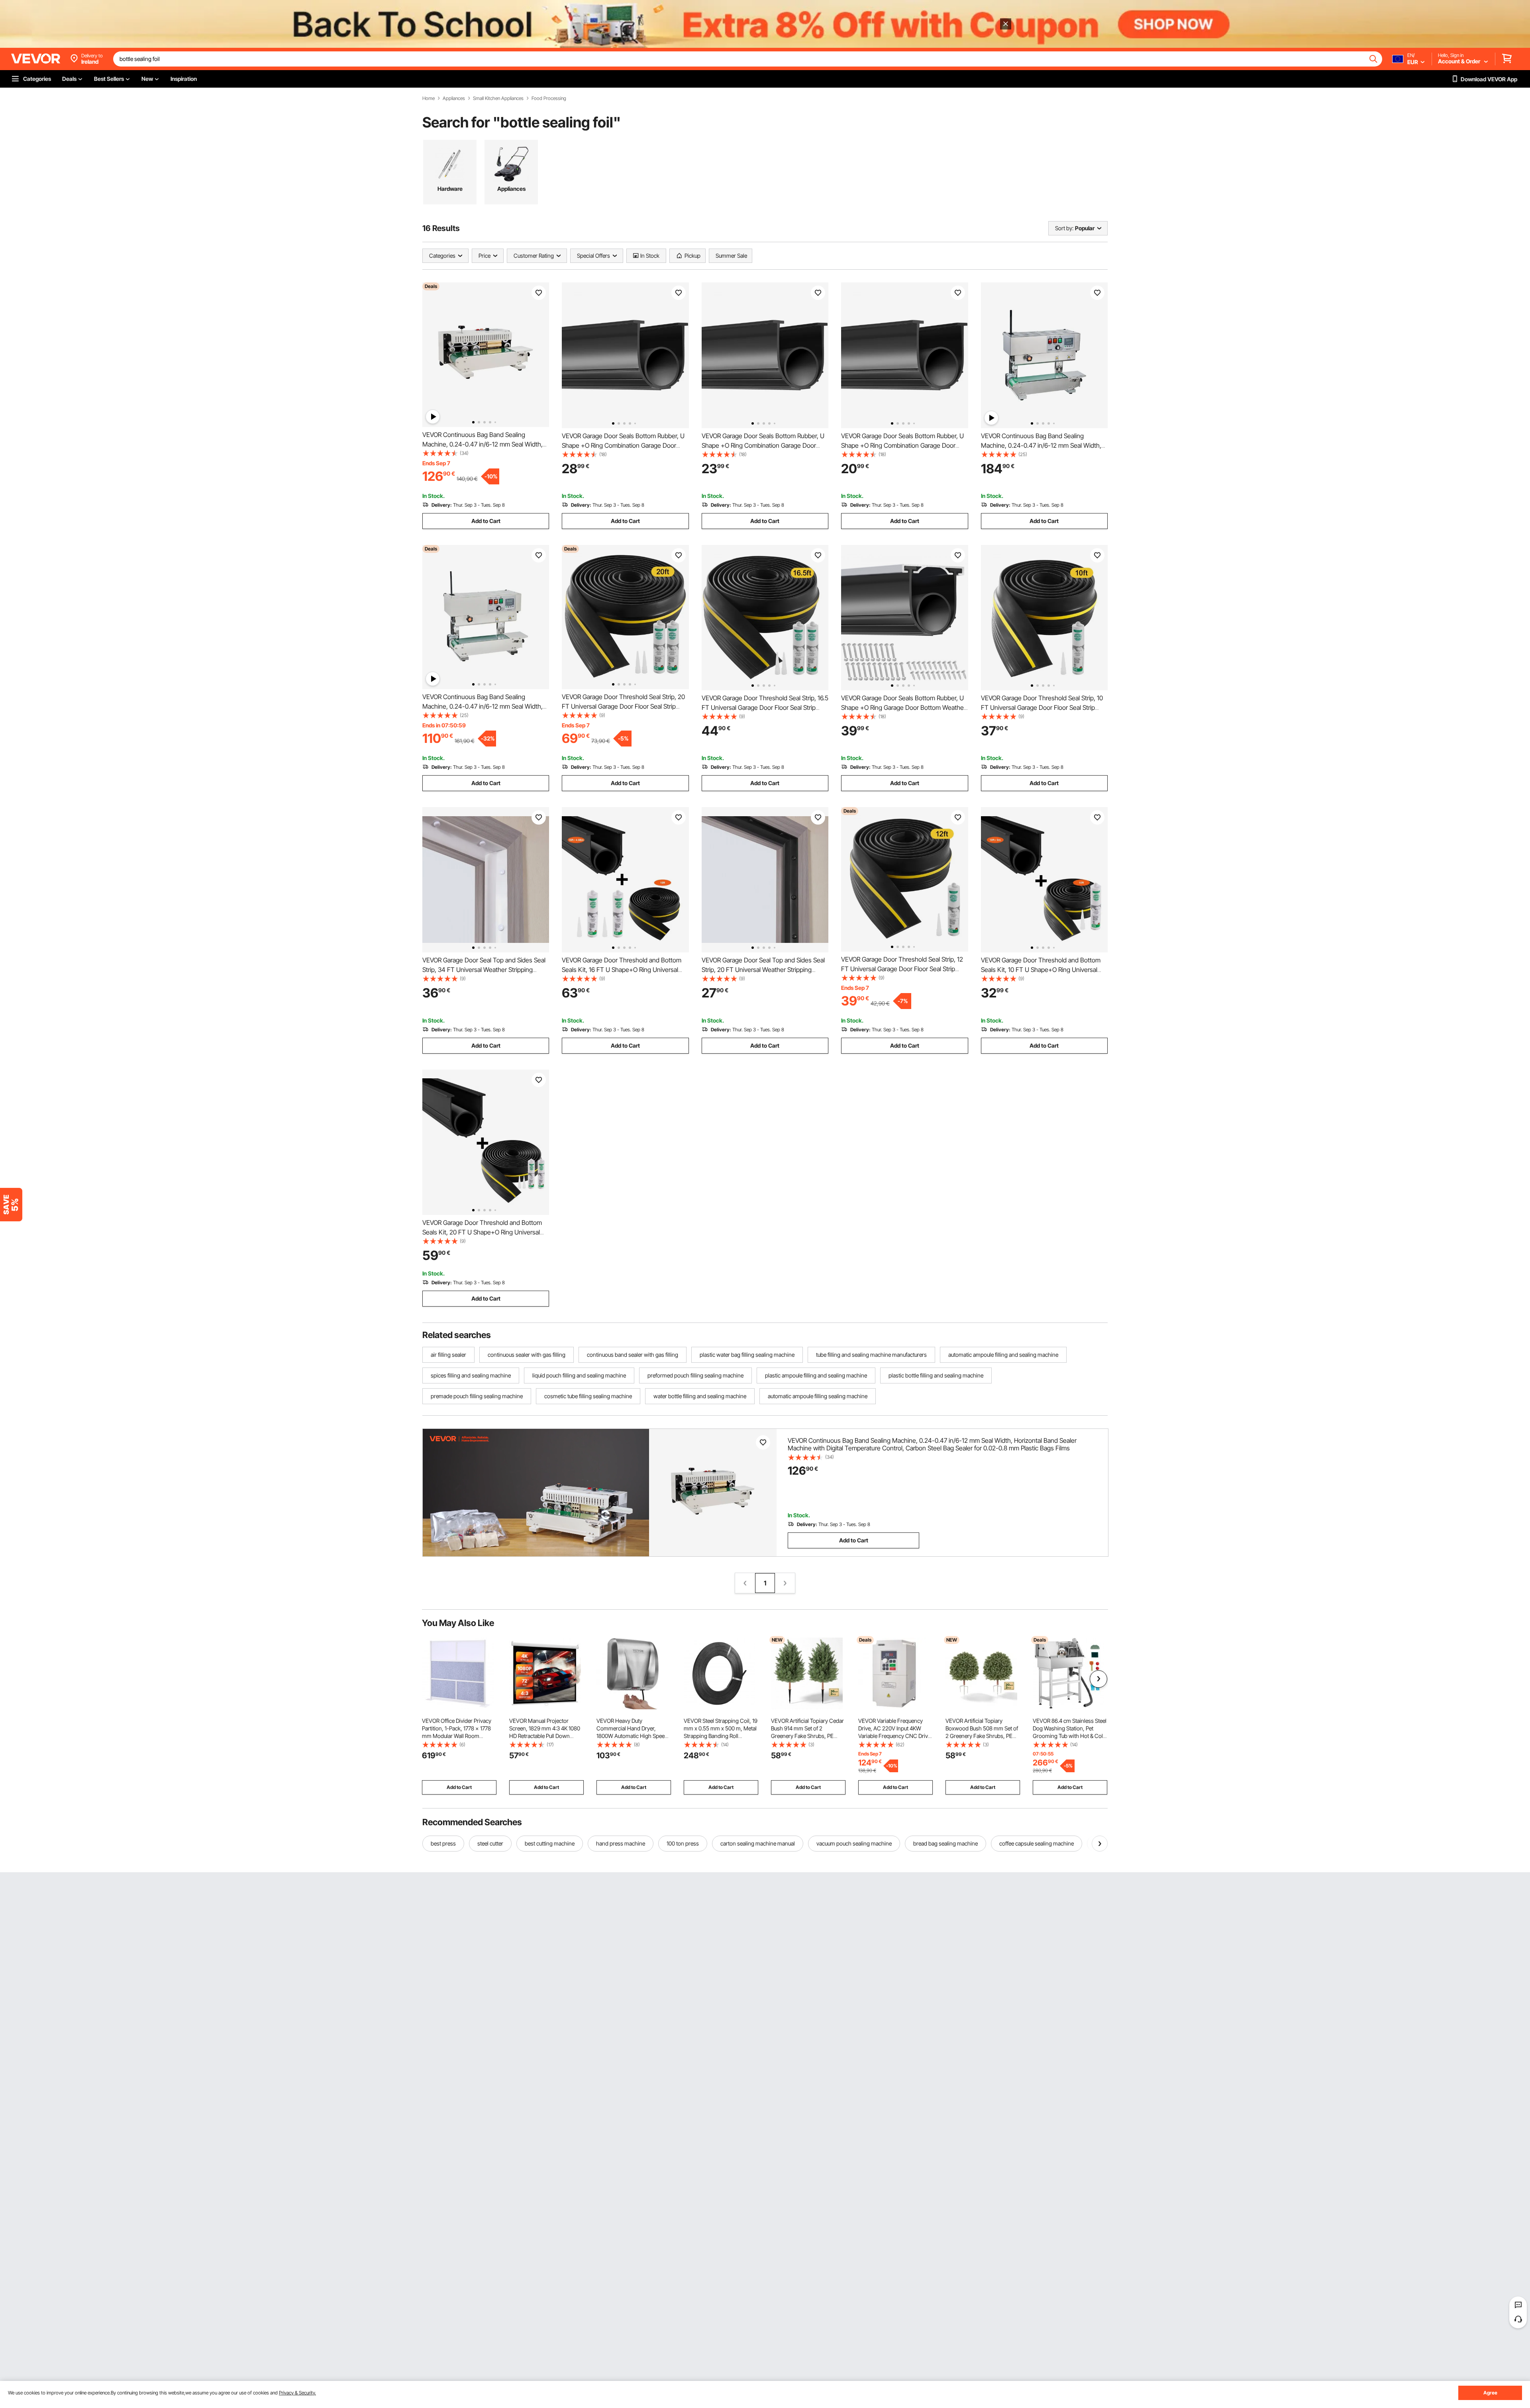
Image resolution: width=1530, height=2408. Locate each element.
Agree (1490, 2393)
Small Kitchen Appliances (498, 98)
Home (429, 98)
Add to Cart (486, 521)
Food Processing (549, 98)
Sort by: (1064, 228)
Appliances (454, 98)
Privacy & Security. (297, 2393)
